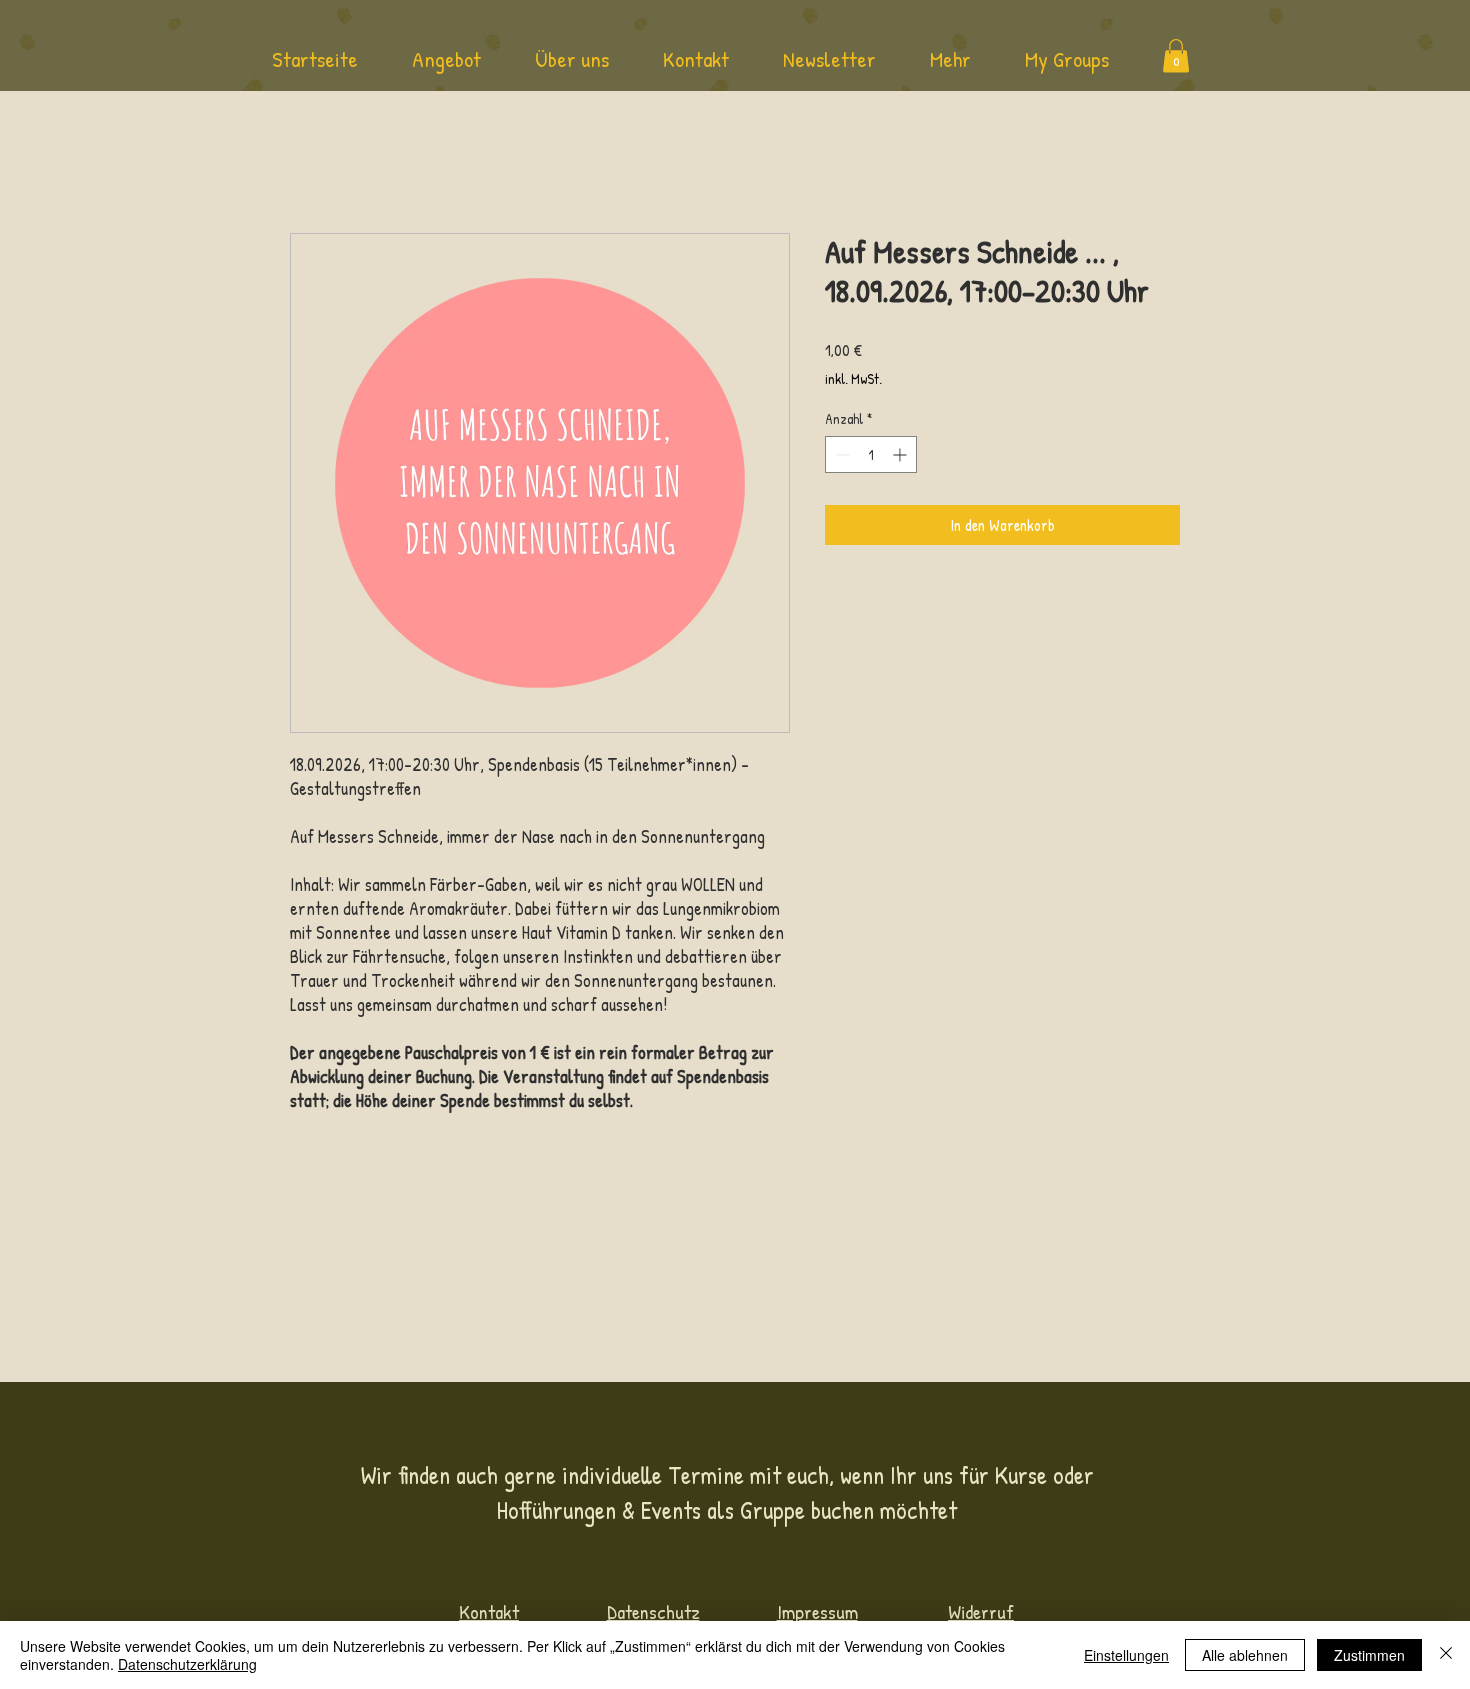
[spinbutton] (871, 454)
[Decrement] (840, 454)
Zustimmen (1369, 1655)
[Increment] (901, 454)
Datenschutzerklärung (187, 1664)
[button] (446, 66)
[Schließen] (1446, 1655)
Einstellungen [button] (1126, 1655)
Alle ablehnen (1245, 1655)
